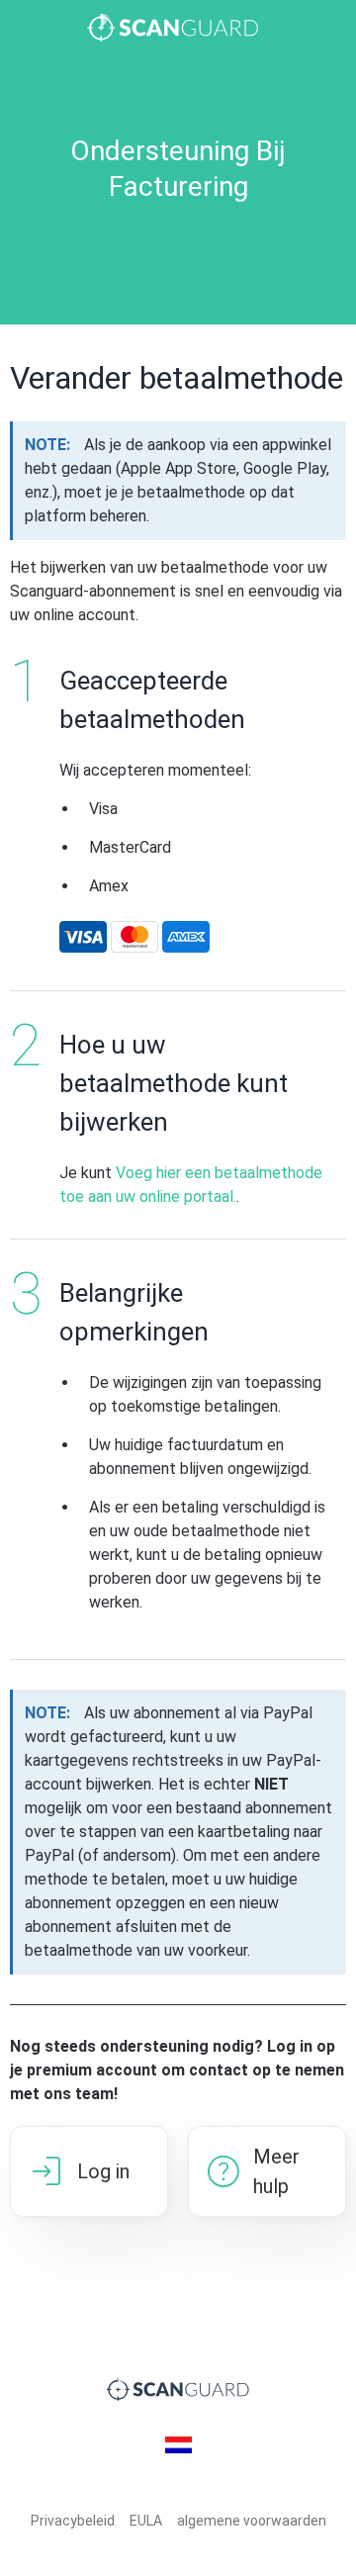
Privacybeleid (73, 2521)
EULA (146, 2521)
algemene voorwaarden (252, 2521)
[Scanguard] (178, 28)
